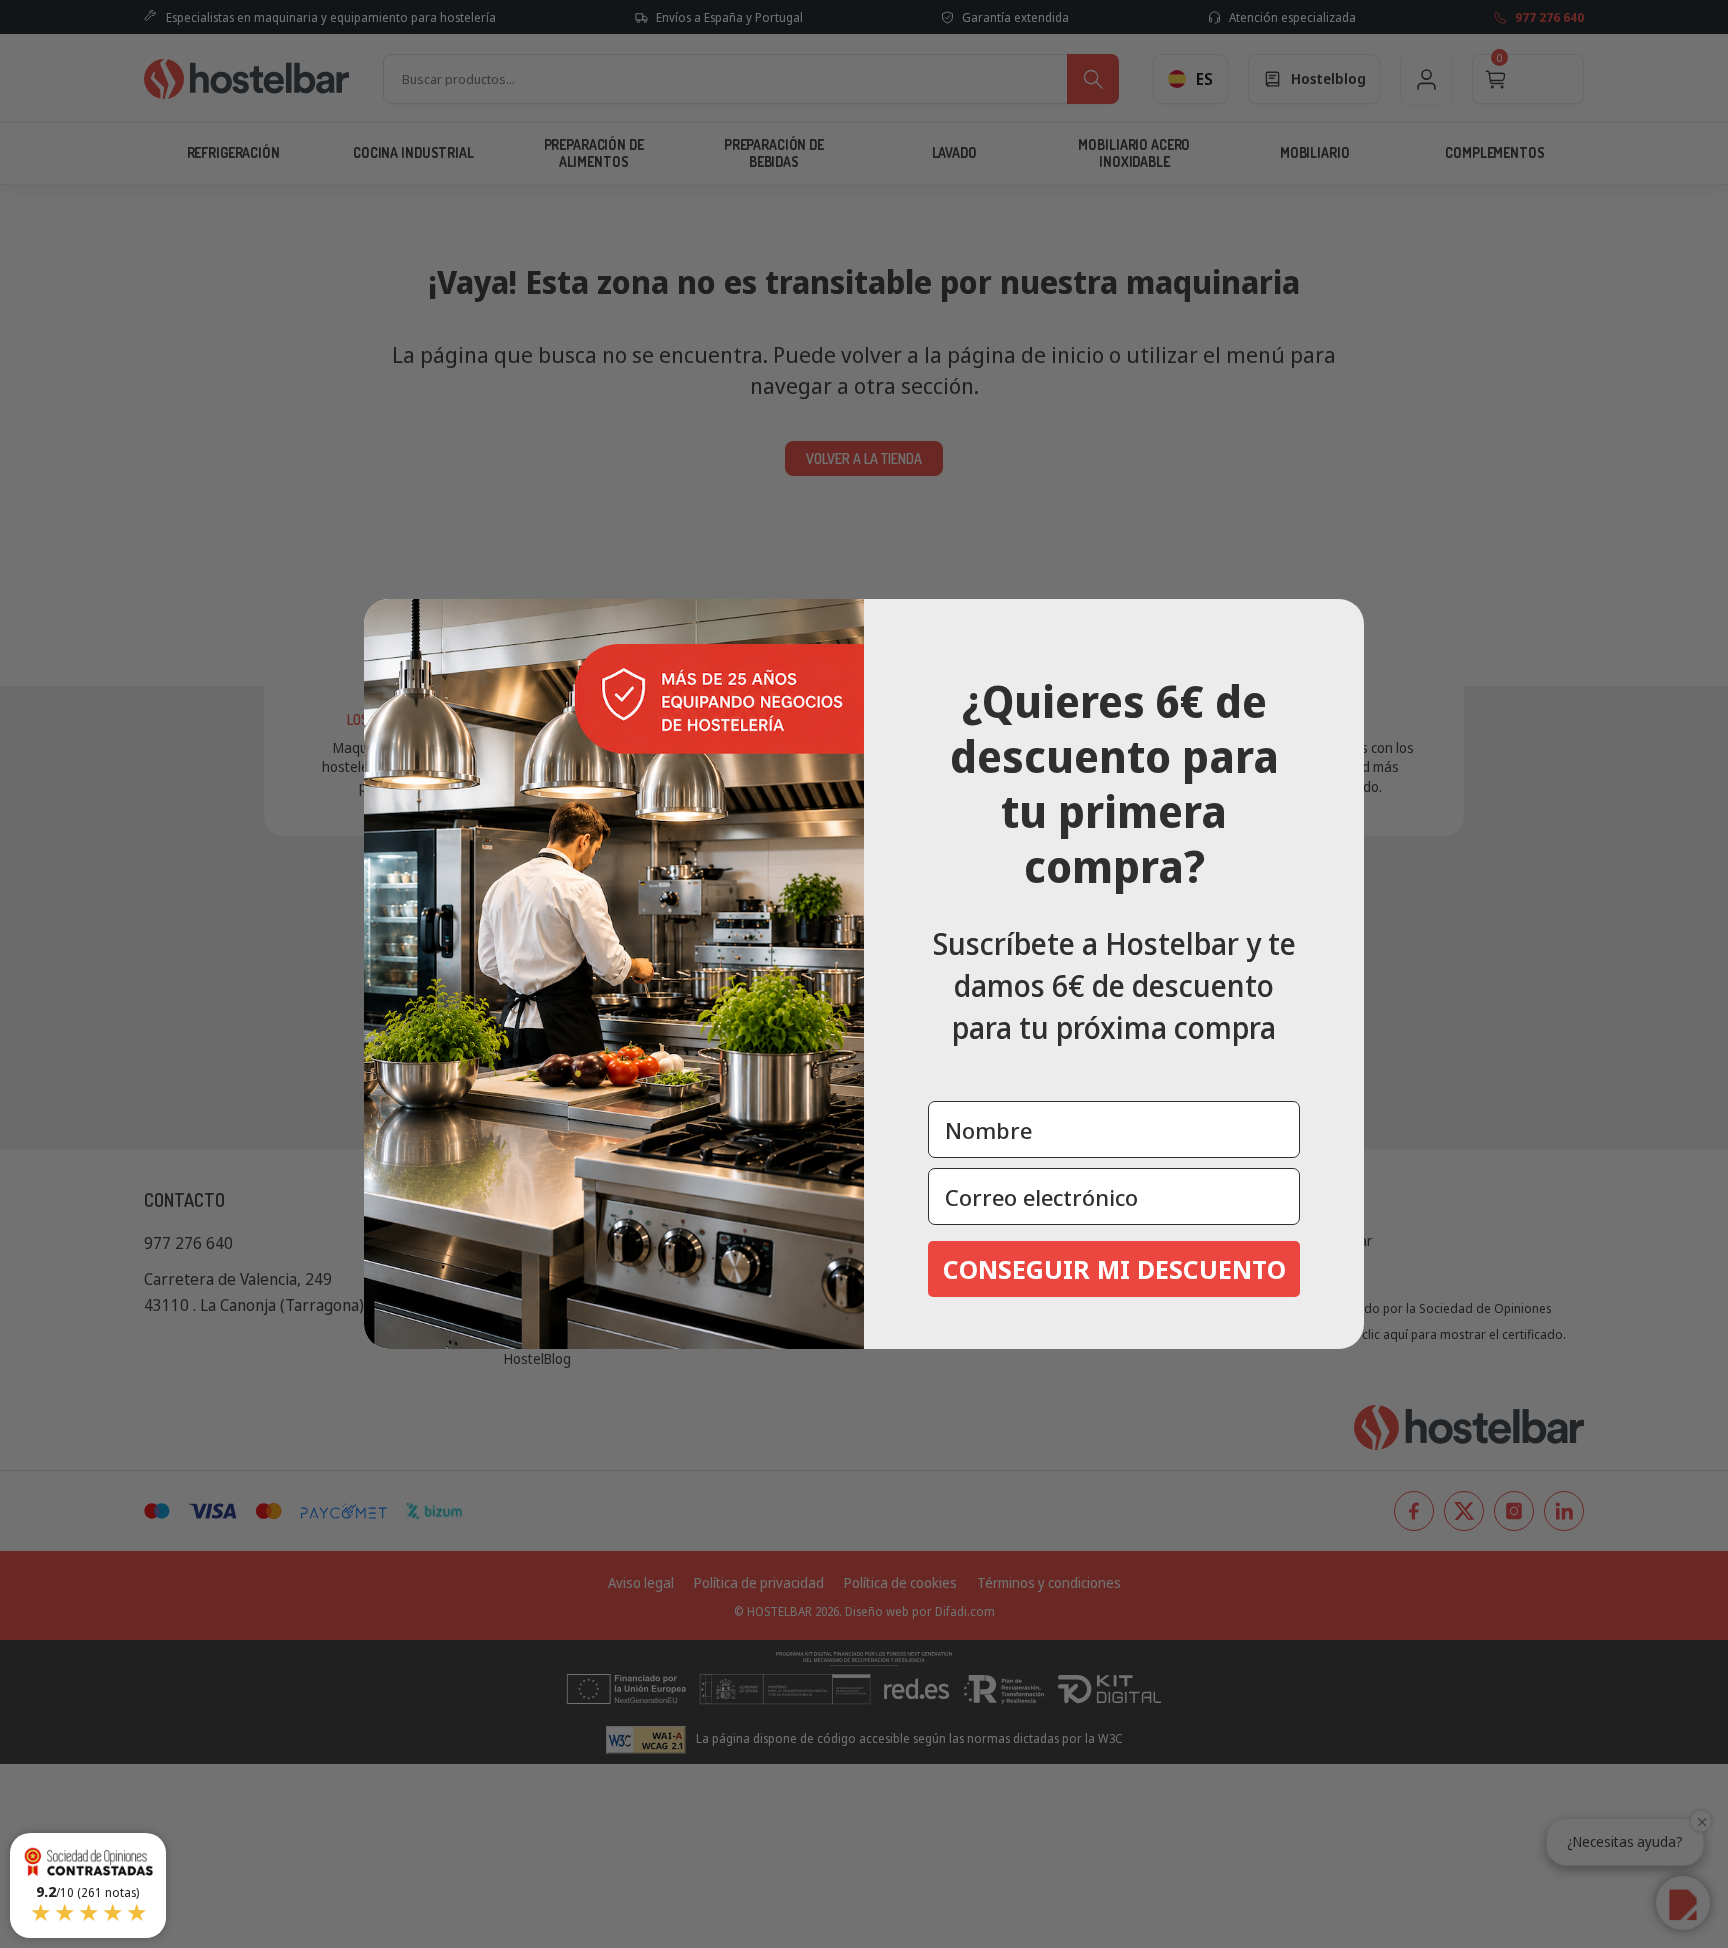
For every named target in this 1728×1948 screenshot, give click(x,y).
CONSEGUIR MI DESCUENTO (1114, 1269)
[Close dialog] (1342, 621)
